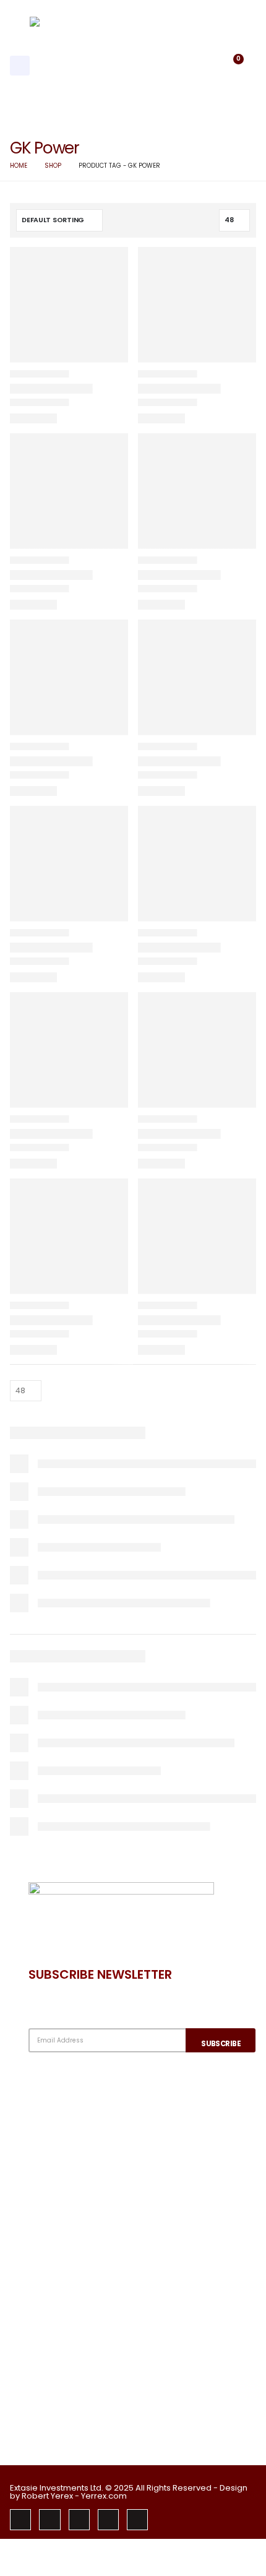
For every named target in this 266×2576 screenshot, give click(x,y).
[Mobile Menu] (20, 66)
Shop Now (67, 2396)
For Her (60, 2415)
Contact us (71, 2136)
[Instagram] (79, 2520)
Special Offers (77, 2276)
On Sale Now (73, 2294)
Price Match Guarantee (98, 2313)
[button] (203, 66)
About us (65, 2116)
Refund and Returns (90, 2173)
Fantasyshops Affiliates (98, 2256)
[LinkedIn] (108, 2520)
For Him (61, 2434)
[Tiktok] (137, 2520)
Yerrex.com (104, 2496)
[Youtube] (49, 2520)
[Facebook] (20, 2520)
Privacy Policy (75, 2154)
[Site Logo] (104, 66)
